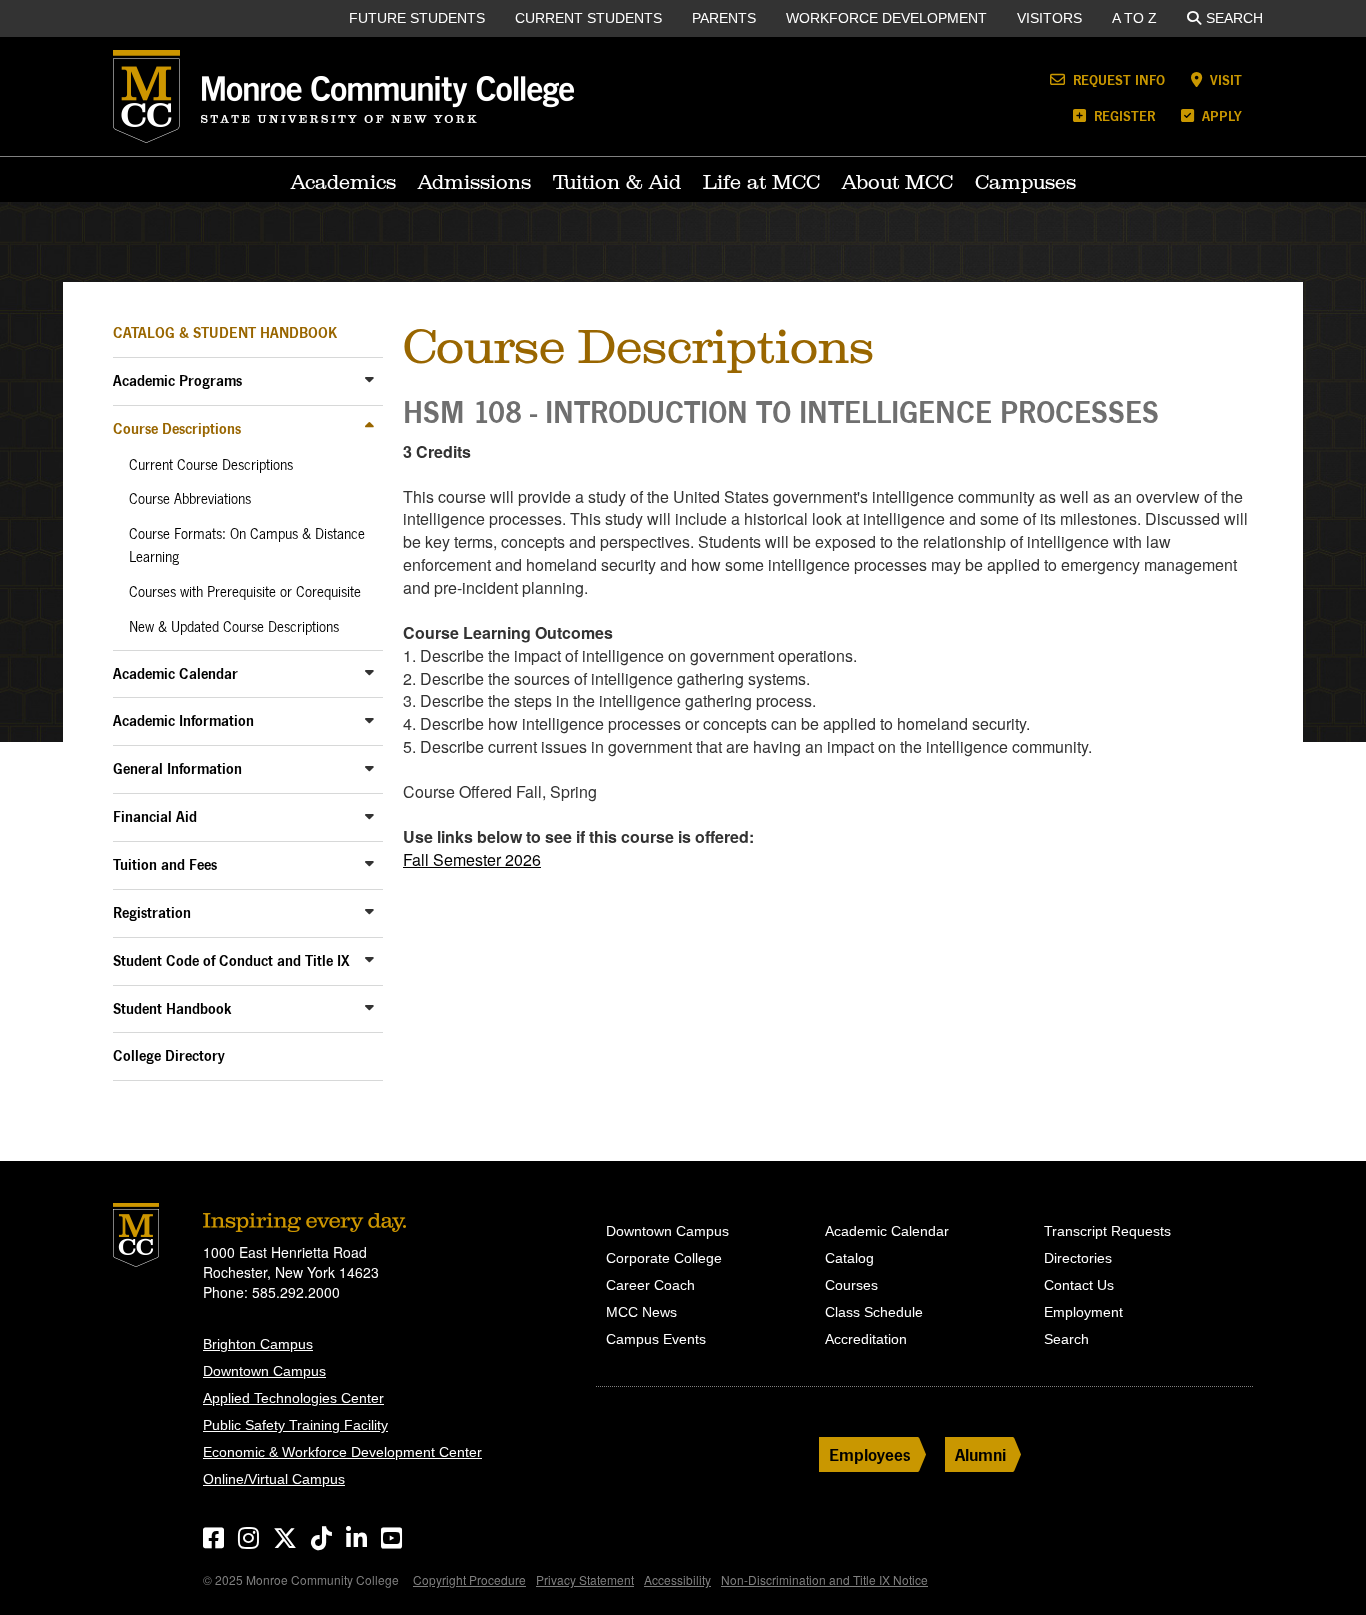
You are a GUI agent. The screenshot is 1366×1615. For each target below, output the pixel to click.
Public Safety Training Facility (295, 1425)
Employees (870, 1454)
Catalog (849, 1258)
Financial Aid (155, 816)
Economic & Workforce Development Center (342, 1452)
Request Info (1117, 79)
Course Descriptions (177, 428)
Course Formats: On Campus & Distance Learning (247, 545)
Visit (1224, 79)
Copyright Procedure (469, 1579)
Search (1234, 18)
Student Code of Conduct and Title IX (231, 960)
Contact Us (1079, 1285)
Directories (1078, 1258)
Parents (724, 18)
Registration (152, 912)
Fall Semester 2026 (472, 859)
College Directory (169, 1055)
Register (1122, 115)
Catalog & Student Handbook (225, 332)
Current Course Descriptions (211, 465)
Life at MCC (761, 182)
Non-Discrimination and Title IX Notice (824, 1579)
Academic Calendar (175, 673)
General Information (177, 768)
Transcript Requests (1107, 1231)
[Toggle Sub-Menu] (369, 379)
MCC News (641, 1312)
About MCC (897, 182)
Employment (1083, 1312)
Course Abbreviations (190, 499)
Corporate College (664, 1258)
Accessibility (677, 1579)
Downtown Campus (264, 1371)
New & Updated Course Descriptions (234, 627)
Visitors (1049, 18)
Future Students (417, 18)
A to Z (1134, 18)
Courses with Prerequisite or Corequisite (245, 592)
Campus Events (656, 1339)
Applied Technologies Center (293, 1398)
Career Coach (650, 1285)
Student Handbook (172, 1008)
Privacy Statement (585, 1579)
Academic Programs (177, 380)
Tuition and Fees (165, 864)
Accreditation (866, 1339)
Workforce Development (886, 18)
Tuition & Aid (617, 182)
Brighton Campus (258, 1344)
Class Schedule (874, 1312)
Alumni (980, 1454)
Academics (343, 182)
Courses (851, 1285)
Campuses (1025, 182)
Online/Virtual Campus (274, 1479)
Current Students (588, 18)
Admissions (474, 182)
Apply (1220, 115)
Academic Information (183, 720)
